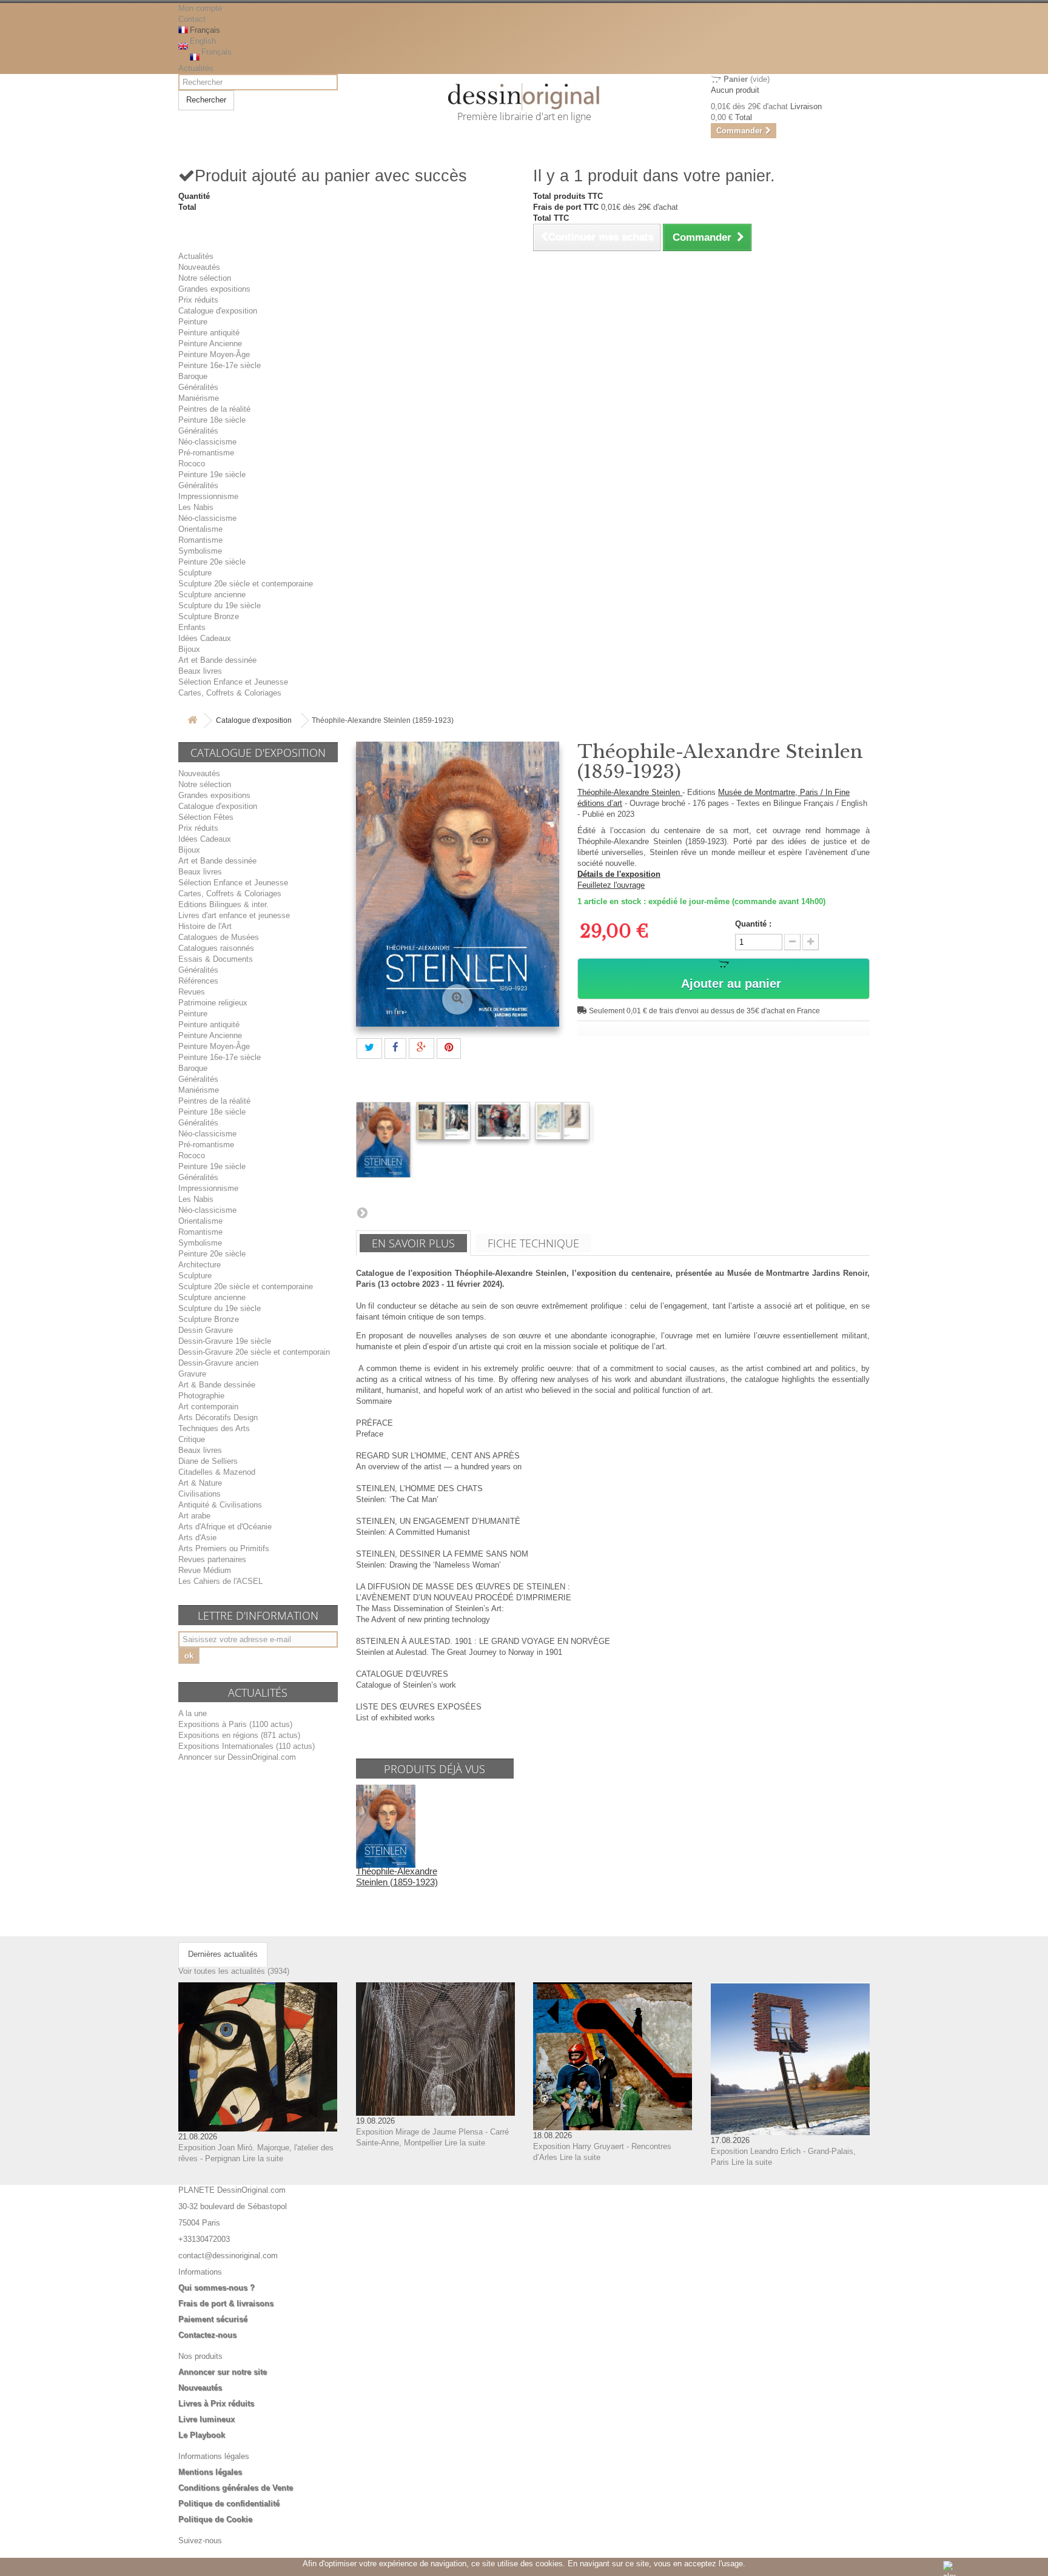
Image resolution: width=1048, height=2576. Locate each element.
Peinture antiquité (209, 333)
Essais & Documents (216, 959)
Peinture (193, 322)
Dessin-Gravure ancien (218, 1363)
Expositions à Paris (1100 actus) (235, 1724)
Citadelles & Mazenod (217, 1472)
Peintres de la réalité (214, 409)
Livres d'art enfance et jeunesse (234, 915)
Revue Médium (205, 1570)
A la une (193, 1713)
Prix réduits (198, 300)
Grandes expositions (214, 289)
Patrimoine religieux (213, 1003)
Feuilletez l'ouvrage (611, 885)
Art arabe (194, 1516)
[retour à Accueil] (192, 721)
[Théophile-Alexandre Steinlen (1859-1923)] (383, 1140)
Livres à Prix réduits (216, 2403)
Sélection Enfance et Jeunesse (233, 682)
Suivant (362, 1212)
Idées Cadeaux (205, 638)
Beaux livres (200, 671)
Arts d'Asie (197, 1538)
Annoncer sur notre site (223, 2372)
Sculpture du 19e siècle (220, 605)
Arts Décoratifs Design (218, 1417)
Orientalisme (200, 529)
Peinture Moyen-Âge (214, 354)
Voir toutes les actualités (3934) (234, 1971)
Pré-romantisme (206, 453)
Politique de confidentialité (229, 2504)
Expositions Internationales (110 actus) (247, 1746)
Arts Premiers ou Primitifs (224, 1548)
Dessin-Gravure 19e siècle (225, 1341)
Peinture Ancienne (210, 344)
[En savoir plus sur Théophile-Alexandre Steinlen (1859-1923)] (386, 1826)
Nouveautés (199, 267)
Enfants (192, 627)
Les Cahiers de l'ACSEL (220, 1581)
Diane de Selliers (208, 1461)
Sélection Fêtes (206, 817)
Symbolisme (200, 551)
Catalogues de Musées (219, 937)
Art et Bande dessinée (217, 660)
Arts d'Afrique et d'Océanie (225, 1527)
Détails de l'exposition (619, 874)
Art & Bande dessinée (217, 1385)
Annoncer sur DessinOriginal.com (237, 1757)
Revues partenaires (212, 1559)
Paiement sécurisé (213, 2319)
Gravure (192, 1374)
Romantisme (200, 540)
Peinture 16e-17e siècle (220, 365)
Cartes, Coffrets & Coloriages (230, 693)
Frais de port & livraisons (226, 2303)
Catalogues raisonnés (216, 948)
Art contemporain (208, 1407)
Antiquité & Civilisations (220, 1505)
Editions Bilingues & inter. (223, 904)
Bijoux (189, 649)
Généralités (198, 387)
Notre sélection (205, 278)
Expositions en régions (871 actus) (239, 1735)
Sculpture (195, 573)
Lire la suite (263, 2158)
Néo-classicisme (207, 442)
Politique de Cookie (215, 2519)
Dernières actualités (223, 1954)
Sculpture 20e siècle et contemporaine (246, 584)
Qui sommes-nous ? (217, 2288)
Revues (192, 992)
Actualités (196, 68)
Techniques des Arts (214, 1428)
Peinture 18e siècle (212, 420)
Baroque (193, 376)
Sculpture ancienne (212, 595)
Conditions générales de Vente (236, 2488)
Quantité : (753, 924)
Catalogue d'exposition (218, 311)
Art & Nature (200, 1483)
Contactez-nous (207, 2335)
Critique (192, 1439)
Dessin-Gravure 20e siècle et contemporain (254, 1352)
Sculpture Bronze (209, 616)
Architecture (200, 1265)
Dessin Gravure (206, 1330)
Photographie (201, 1396)
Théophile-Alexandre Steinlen (630, 792)
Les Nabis (196, 507)
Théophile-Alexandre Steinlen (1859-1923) (397, 1877)
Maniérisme (199, 398)
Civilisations (200, 1494)
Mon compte (200, 8)
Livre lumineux (207, 2419)
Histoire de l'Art (205, 926)
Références (198, 981)
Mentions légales (210, 2472)
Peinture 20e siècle (212, 562)
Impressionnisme (208, 496)
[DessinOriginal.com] (524, 97)
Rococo (192, 464)
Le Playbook (202, 2435)
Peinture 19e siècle (212, 475)
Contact (192, 19)
